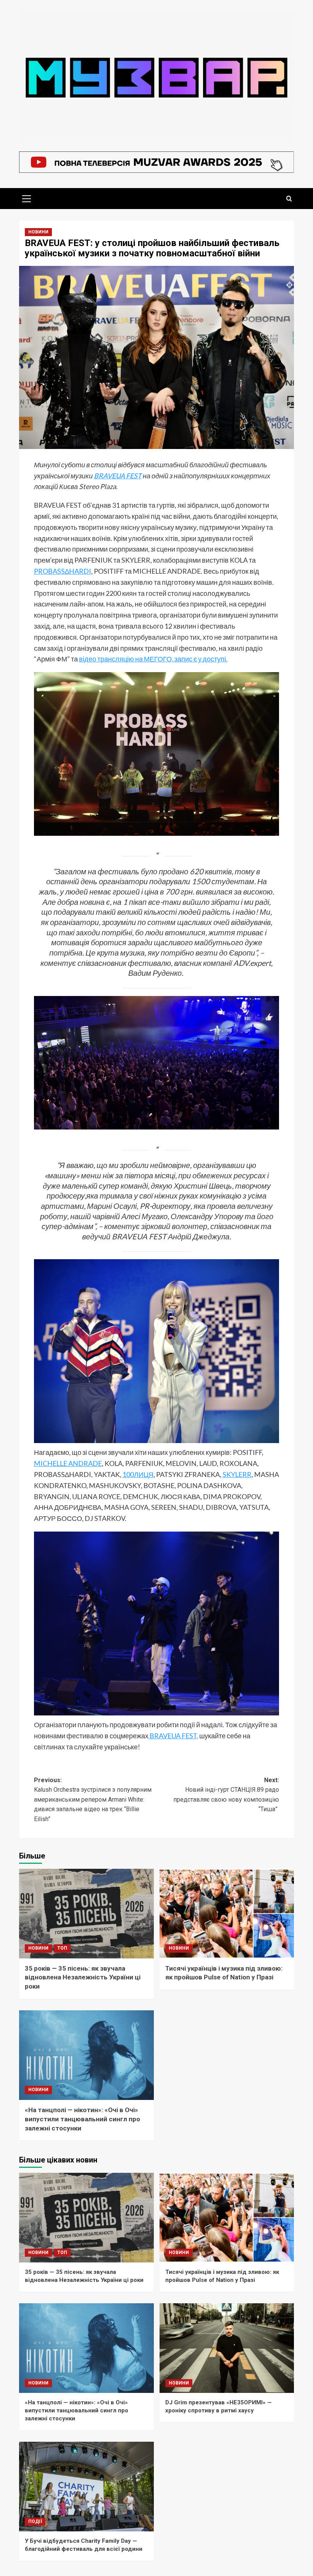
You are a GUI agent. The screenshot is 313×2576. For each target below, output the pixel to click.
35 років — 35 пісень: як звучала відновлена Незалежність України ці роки (83, 1977)
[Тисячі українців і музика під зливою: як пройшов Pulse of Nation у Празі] (227, 1914)
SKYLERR (237, 1474)
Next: (226, 1795)
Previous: (93, 1800)
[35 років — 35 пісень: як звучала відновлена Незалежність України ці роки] (86, 1914)
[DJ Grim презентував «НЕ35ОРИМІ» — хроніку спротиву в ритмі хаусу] (227, 2348)
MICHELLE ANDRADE (68, 1463)
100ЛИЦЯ (138, 1474)
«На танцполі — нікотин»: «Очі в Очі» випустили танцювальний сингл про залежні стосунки (82, 2119)
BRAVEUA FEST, (173, 1736)
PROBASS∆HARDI (63, 571)
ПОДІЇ (35, 2521)
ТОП (62, 1948)
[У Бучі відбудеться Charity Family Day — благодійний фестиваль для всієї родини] (86, 2487)
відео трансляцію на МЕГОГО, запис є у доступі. (153, 659)
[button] (27, 198)
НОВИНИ (38, 232)
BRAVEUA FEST (118, 476)
